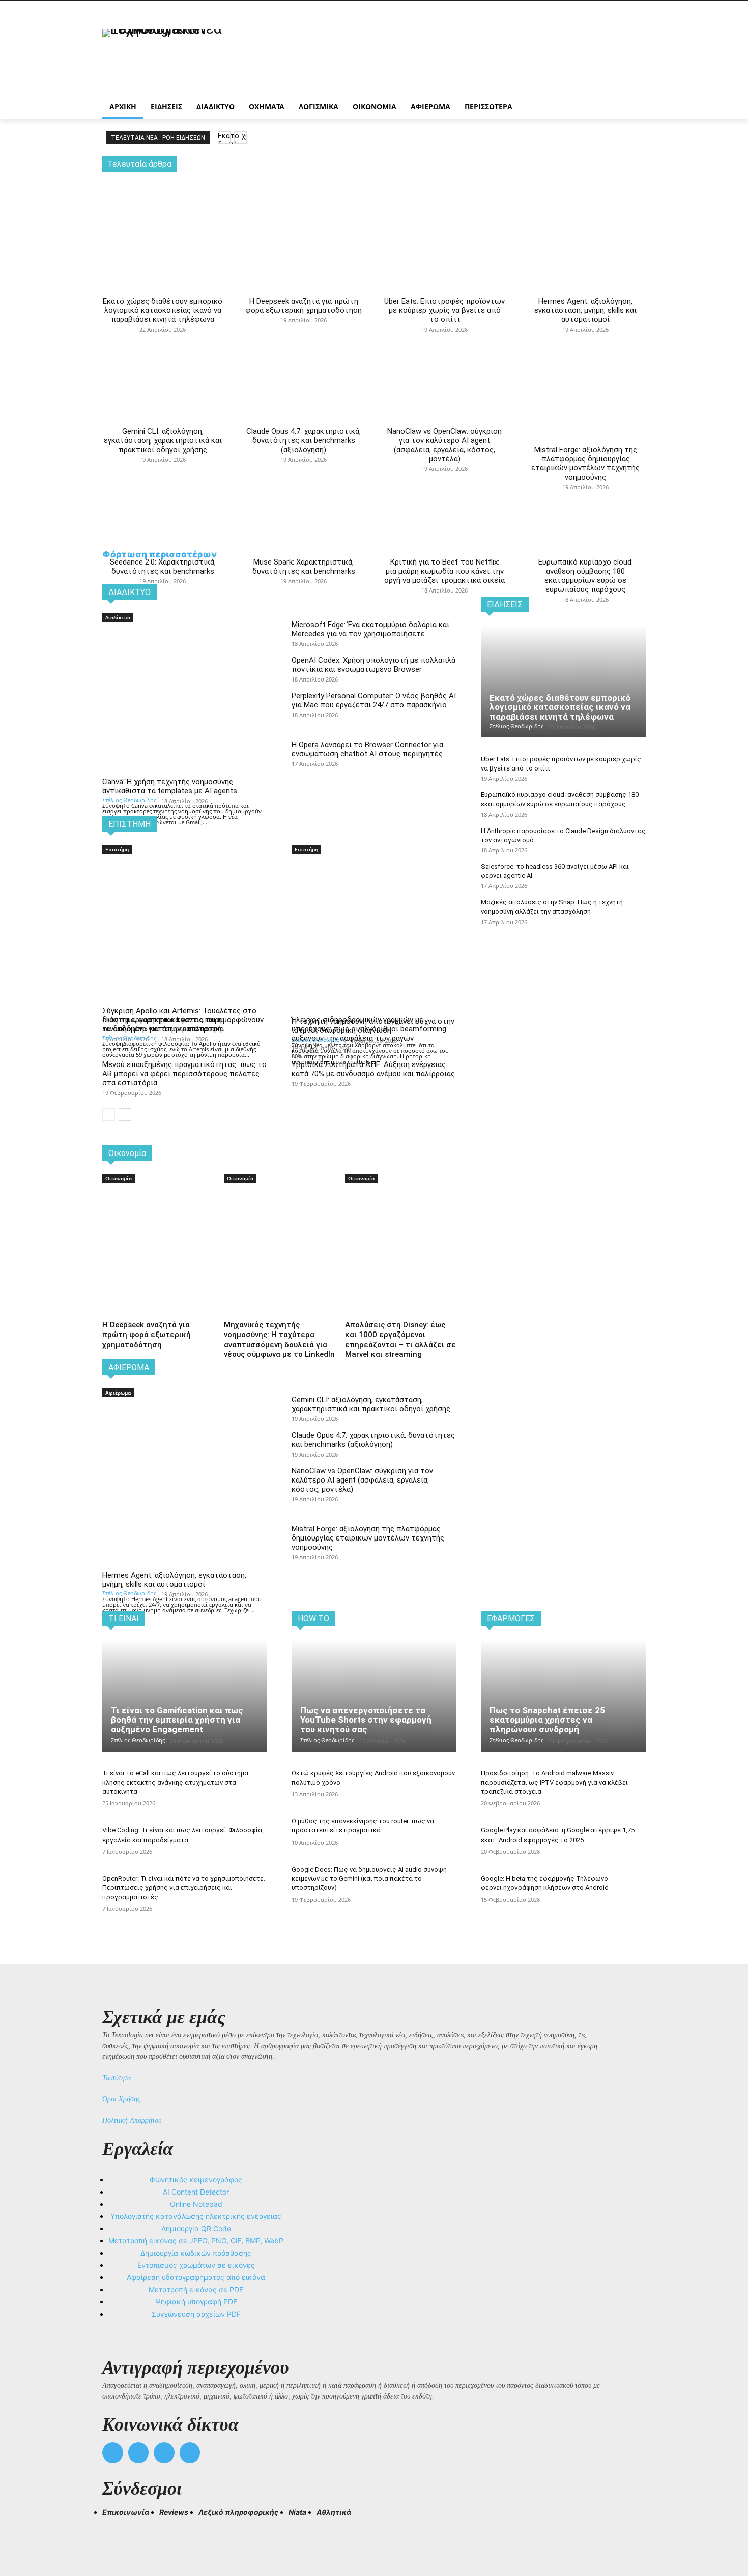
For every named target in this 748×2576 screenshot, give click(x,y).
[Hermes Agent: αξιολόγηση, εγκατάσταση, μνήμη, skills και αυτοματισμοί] (585, 215)
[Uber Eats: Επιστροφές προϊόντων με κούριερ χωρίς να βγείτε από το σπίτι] (444, 215)
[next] (240, 138)
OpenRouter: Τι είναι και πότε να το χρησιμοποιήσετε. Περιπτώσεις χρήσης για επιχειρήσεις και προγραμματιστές (184, 1888)
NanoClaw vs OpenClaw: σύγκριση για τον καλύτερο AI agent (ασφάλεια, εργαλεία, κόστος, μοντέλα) (444, 445)
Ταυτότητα (117, 2078)
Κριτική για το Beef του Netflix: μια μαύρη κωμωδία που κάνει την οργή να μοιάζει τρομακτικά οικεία (444, 571)
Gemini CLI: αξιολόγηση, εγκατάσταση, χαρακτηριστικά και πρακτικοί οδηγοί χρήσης (163, 440)
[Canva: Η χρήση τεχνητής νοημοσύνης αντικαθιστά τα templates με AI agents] (185, 665)
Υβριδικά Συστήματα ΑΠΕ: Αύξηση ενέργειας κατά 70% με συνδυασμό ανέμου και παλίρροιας (373, 1069)
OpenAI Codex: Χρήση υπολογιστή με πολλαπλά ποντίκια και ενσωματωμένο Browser (373, 665)
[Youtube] (190, 2453)
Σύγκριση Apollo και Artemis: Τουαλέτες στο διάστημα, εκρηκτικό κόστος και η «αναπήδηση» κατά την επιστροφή (179, 1020)
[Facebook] (113, 2453)
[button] (114, 2531)
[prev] (224, 138)
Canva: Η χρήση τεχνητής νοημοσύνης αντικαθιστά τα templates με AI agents (170, 786)
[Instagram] (139, 2453)
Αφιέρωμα (118, 1393)
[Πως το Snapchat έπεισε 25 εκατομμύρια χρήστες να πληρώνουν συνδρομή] (563, 1696)
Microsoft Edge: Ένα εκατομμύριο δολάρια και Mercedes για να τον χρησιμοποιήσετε (370, 629)
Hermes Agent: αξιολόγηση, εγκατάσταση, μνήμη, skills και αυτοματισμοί (585, 310)
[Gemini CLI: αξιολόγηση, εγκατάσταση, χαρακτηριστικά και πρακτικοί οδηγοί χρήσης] (163, 337)
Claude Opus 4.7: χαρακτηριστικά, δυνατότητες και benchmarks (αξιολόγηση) (304, 440)
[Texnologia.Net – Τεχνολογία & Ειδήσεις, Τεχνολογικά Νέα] (184, 57)
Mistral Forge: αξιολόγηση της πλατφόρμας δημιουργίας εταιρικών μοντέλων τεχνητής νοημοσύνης (585, 463)
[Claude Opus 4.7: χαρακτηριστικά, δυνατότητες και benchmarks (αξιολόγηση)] (304, 337)
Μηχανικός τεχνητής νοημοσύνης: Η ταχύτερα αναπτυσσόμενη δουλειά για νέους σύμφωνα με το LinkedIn (279, 1340)
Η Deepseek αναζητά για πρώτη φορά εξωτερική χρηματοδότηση (304, 306)
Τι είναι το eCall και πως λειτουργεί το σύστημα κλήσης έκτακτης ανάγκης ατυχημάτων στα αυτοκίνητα (175, 1782)
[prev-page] (109, 1115)
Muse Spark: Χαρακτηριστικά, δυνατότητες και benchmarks (304, 567)
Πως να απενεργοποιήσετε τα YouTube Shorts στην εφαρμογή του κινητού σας (366, 1720)
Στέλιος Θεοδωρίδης (129, 800)
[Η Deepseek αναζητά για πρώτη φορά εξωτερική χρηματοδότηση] (304, 215)
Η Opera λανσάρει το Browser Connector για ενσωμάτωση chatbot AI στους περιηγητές (367, 749)
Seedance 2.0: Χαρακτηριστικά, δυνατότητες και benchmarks (163, 567)
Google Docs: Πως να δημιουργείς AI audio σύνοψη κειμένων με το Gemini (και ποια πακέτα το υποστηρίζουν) (369, 1878)
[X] (164, 2453)
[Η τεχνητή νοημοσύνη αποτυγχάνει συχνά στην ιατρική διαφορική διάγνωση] (374, 897)
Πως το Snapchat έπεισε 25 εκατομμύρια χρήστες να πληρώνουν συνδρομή (547, 1720)
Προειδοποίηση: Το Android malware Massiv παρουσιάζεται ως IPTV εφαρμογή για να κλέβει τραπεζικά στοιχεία (554, 1782)
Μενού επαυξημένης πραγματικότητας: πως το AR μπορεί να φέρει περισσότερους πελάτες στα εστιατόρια (184, 1074)
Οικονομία (119, 1178)
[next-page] (125, 1115)
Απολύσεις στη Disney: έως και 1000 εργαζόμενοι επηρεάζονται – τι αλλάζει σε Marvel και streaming (400, 1340)
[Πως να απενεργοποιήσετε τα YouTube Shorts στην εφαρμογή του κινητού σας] (374, 1696)
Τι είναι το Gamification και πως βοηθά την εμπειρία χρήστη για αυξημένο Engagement (177, 1720)
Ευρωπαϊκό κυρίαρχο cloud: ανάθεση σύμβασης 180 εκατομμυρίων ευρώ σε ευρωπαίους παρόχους (586, 576)
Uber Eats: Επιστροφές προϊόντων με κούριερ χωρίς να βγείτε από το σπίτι (444, 310)
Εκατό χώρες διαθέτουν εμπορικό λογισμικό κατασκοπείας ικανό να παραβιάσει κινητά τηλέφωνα (163, 310)
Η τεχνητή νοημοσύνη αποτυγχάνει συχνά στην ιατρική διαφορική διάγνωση (373, 1026)
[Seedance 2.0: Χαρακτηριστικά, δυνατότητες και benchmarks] (163, 467)
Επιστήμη (117, 849)
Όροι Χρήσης (121, 2099)
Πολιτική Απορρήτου (132, 2121)
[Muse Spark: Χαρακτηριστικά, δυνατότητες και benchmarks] (304, 467)
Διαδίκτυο (118, 617)
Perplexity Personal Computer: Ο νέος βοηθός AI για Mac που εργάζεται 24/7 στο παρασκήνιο (374, 700)
